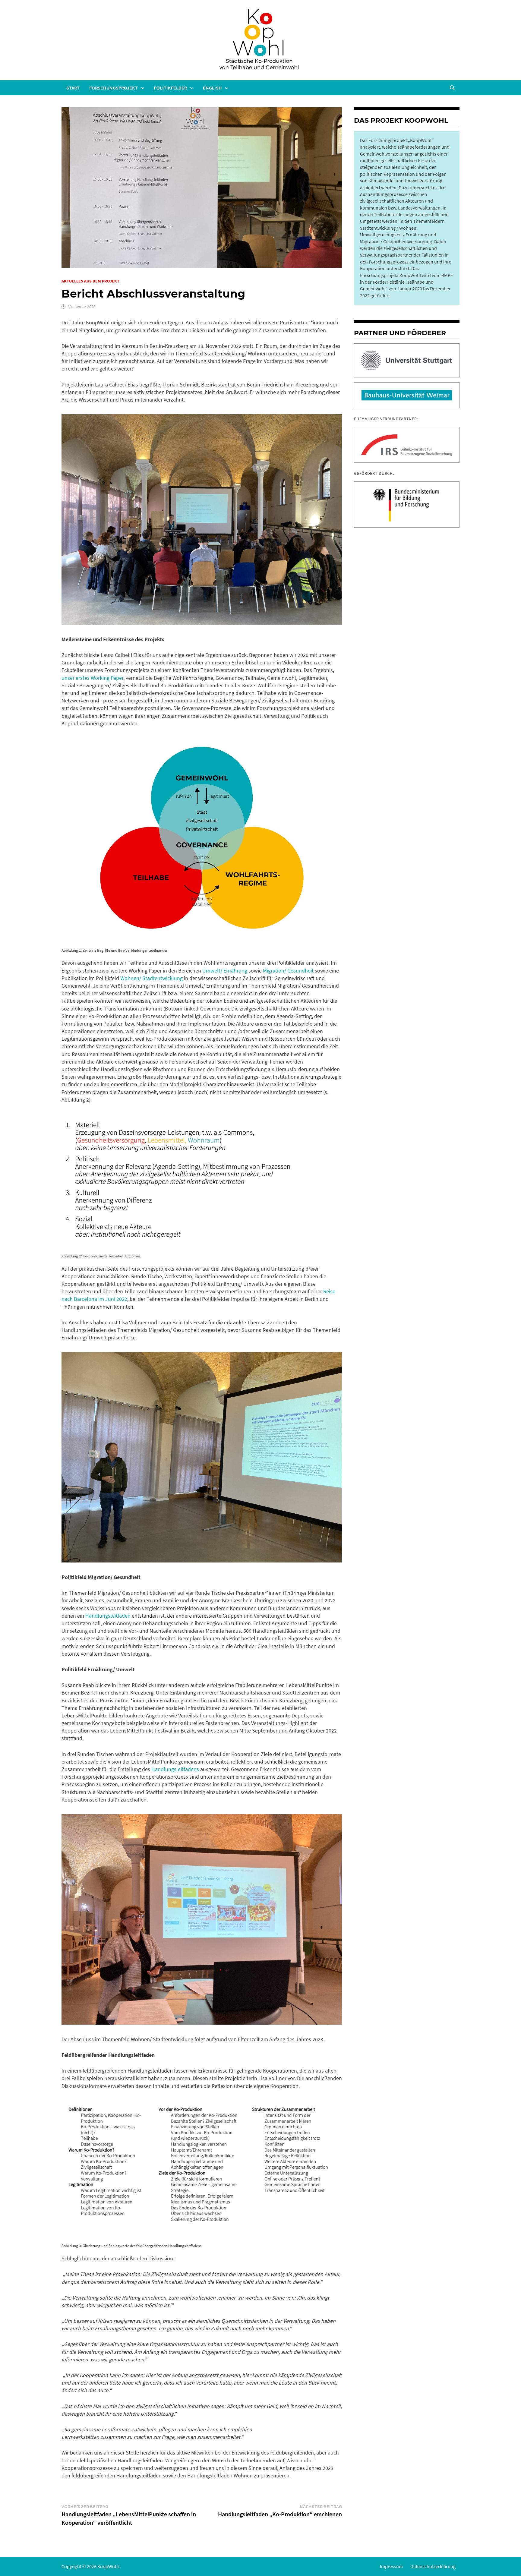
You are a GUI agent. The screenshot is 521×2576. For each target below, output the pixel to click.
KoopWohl (108, 2566)
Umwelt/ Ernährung (225, 971)
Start (73, 88)
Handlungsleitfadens (175, 1769)
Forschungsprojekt (114, 88)
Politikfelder (170, 88)
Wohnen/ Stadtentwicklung (152, 978)
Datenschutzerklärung (433, 2566)
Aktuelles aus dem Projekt (90, 281)
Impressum (391, 2566)
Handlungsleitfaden (108, 1616)
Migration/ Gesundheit (288, 971)
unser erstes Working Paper (92, 678)
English (212, 88)
